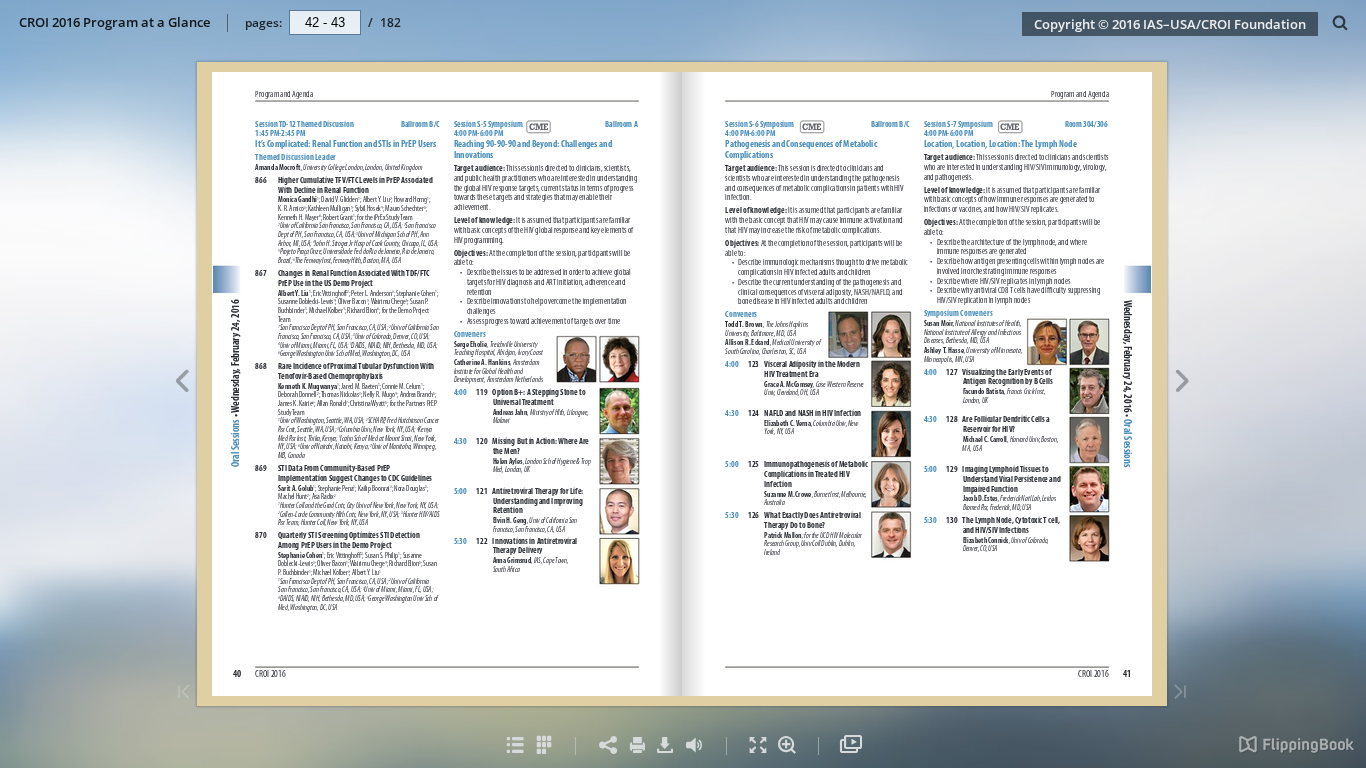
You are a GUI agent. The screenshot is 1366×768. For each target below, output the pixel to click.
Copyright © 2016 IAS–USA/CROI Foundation (1170, 24)
